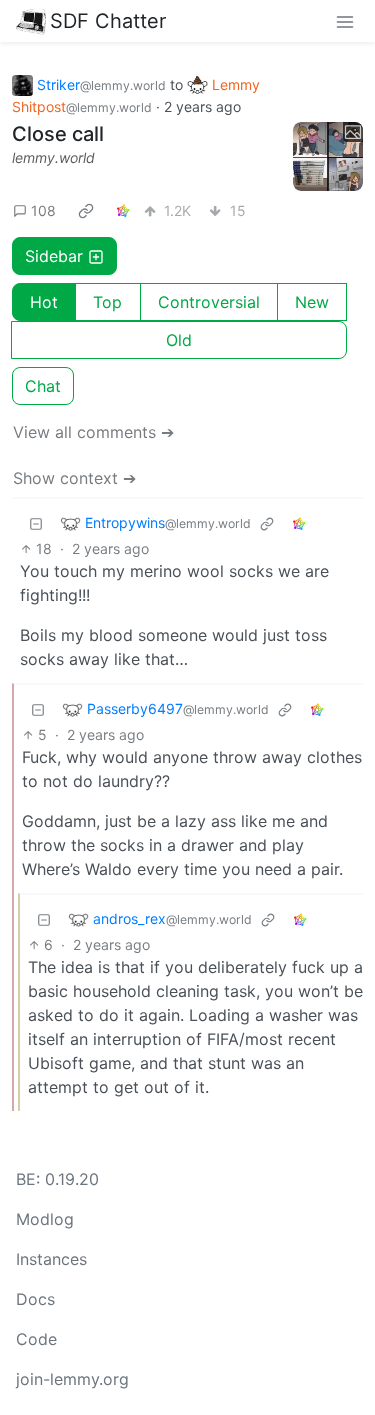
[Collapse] (36, 522)
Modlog (45, 1219)
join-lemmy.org (72, 1379)
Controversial (209, 302)
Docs (35, 1299)
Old (179, 340)
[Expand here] (328, 157)
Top (107, 302)
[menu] (345, 21)
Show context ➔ (74, 478)
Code (36, 1339)
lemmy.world (53, 157)
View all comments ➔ (93, 432)
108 (43, 210)
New (312, 302)
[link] (86, 210)
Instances (51, 1259)
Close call (58, 134)
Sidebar (54, 256)
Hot (44, 302)
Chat (43, 386)
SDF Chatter (108, 21)
